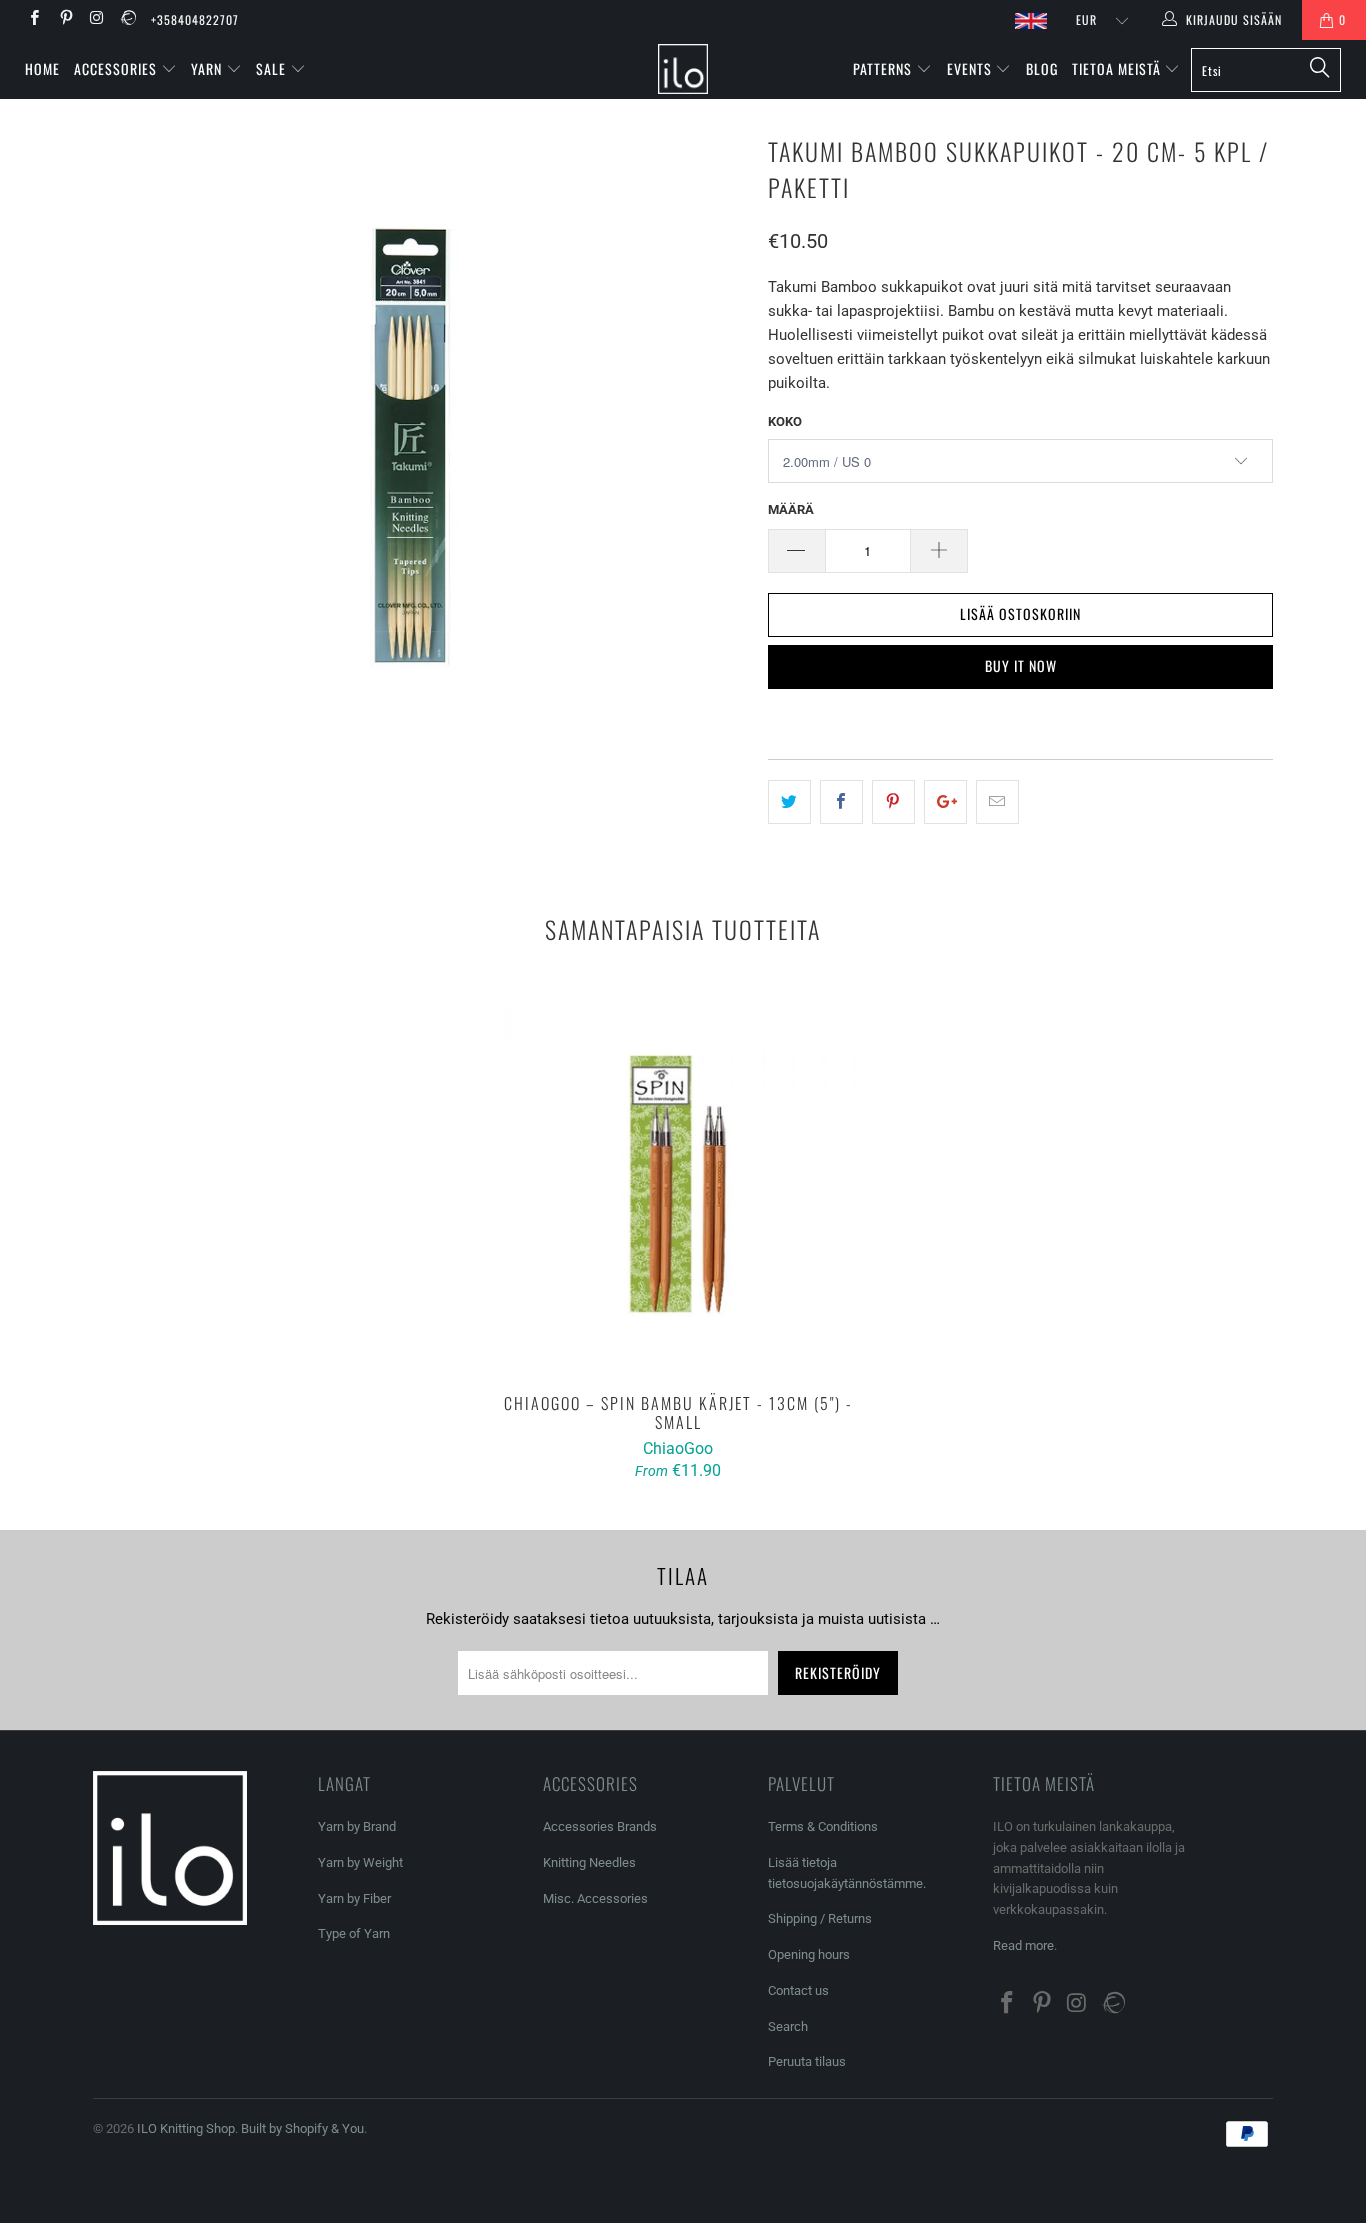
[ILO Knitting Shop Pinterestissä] (64, 20)
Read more (1023, 1945)
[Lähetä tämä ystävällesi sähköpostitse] (997, 802)
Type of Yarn (354, 1933)
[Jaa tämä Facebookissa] (841, 802)
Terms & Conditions (823, 1826)
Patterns (884, 68)
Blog (1042, 68)
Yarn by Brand (357, 1826)
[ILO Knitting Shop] (683, 69)
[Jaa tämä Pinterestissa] (893, 802)
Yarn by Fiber (354, 1898)
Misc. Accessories (595, 1898)
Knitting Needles (589, 1862)
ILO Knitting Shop (186, 2128)
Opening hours (809, 1954)
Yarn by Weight (360, 1862)
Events (971, 68)
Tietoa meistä (1118, 68)
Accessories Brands (600, 1826)
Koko (785, 421)
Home (42, 68)
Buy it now (1021, 665)
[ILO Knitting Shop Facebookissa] (33, 20)
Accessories (117, 68)
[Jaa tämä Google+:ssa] (945, 802)
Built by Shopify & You (302, 2128)
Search (788, 2026)
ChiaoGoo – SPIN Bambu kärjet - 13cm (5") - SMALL (678, 1184)
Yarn (208, 68)
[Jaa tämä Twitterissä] (789, 802)
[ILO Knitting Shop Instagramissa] (96, 20)
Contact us (798, 1990)
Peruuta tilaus (807, 2061)
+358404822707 (195, 19)
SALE (273, 68)
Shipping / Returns (820, 1918)
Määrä (791, 509)
